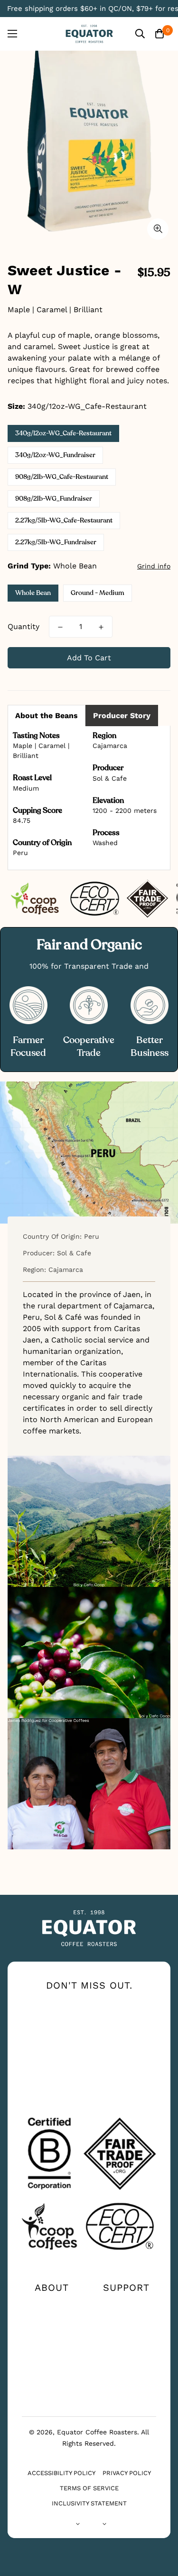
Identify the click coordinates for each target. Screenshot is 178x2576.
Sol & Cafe (110, 778)
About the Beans (47, 716)
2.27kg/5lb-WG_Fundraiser (56, 542)
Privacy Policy (127, 2473)
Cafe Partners (52, 2375)
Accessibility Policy (61, 2473)
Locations (126, 2320)
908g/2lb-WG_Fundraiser (54, 499)
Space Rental (52, 2390)
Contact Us (126, 2305)
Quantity (23, 626)
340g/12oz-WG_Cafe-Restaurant (63, 433)
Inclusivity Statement (89, 2503)
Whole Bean (33, 593)
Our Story (52, 2305)
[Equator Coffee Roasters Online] (89, 34)
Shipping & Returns (126, 2354)
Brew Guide (52, 2335)
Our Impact (52, 2320)
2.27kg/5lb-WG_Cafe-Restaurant (64, 520)
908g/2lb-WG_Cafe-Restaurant (62, 477)
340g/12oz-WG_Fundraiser (55, 455)
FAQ (126, 2335)
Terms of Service (89, 2488)
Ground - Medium (98, 593)
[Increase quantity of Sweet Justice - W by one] (101, 627)
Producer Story (122, 716)
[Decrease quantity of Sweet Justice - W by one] (60, 627)
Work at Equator (52, 2354)
